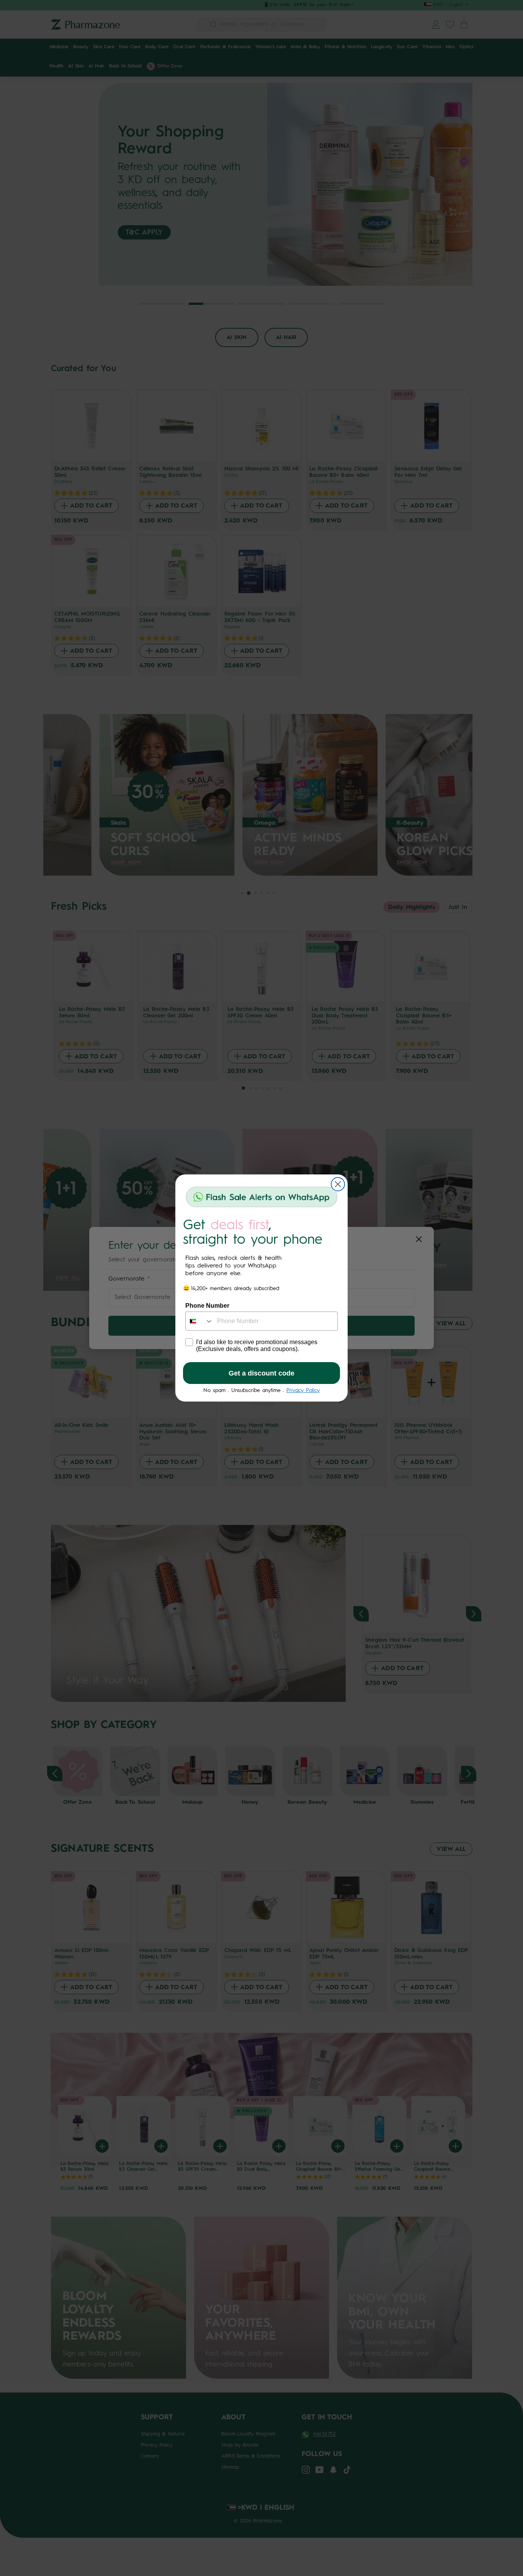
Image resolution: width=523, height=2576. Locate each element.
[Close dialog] (338, 1184)
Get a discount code (261, 1373)
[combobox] (199, 1321)
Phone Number (207, 1306)
